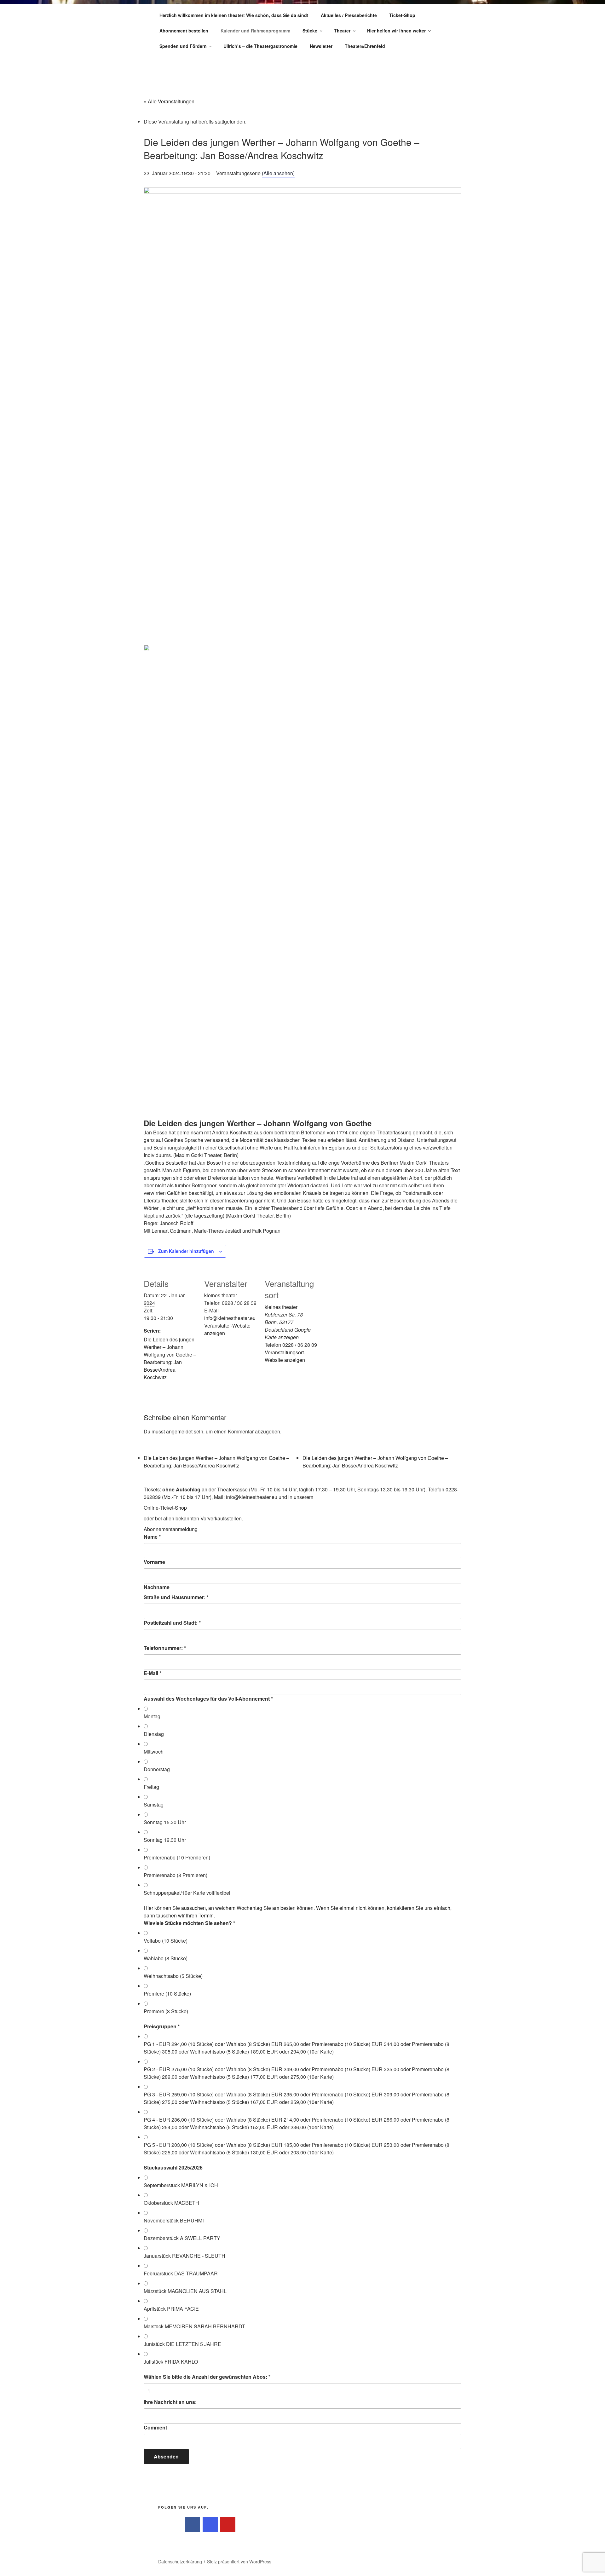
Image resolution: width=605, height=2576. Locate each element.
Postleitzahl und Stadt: (172, 1623)
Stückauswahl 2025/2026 (173, 2167)
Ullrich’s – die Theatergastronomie (260, 46)
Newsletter (321, 46)
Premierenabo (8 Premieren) (176, 1875)
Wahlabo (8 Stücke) (166, 1958)
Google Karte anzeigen (288, 1333)
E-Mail (153, 1673)
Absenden (166, 2456)
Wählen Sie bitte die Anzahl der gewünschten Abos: (207, 2377)
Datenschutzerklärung (180, 2562)
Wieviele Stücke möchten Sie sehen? (189, 1923)
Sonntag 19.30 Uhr (165, 1840)
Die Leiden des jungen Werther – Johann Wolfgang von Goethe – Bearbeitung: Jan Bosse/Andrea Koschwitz (170, 1358)
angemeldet (179, 1431)
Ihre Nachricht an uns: (170, 2402)
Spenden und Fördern (183, 46)
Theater (342, 31)
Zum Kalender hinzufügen (186, 1251)
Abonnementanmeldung (171, 1529)
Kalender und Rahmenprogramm (255, 31)
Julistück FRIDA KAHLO (171, 2362)
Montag (152, 1716)
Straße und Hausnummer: (176, 1597)
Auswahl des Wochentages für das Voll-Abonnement (208, 1699)
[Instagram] (210, 2525)
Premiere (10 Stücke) (167, 1994)
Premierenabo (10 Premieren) (177, 1857)
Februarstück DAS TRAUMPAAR (181, 2273)
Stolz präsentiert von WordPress (239, 2562)
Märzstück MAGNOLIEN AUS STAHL (185, 2291)
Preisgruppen (162, 2026)
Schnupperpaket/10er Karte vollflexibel (187, 1893)
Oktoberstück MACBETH (171, 2203)
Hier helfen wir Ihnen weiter (396, 31)
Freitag (151, 1787)
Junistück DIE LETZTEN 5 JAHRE (182, 2344)
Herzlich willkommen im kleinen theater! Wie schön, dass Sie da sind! (234, 15)
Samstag (154, 1804)
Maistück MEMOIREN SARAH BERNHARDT (194, 2326)
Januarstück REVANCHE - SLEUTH (184, 2256)
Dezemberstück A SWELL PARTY (182, 2238)
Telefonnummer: (165, 1648)
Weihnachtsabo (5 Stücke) (173, 1976)
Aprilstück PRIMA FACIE (171, 2309)
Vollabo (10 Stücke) (166, 1941)
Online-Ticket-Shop (165, 1508)
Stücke (310, 31)
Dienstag (154, 1734)
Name (152, 1537)
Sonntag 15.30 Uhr (165, 1822)
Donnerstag (157, 1769)
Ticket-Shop (402, 15)
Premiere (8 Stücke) (166, 2011)
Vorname (154, 1562)
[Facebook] (193, 2525)
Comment (155, 2427)
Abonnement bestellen (184, 31)
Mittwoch (154, 1752)
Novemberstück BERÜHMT (175, 2220)
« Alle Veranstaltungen (169, 101)
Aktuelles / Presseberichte (349, 15)
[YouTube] (228, 2525)
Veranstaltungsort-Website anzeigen (285, 1356)
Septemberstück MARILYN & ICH (181, 2185)
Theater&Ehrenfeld (365, 46)
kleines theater (221, 1295)
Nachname (157, 1587)
